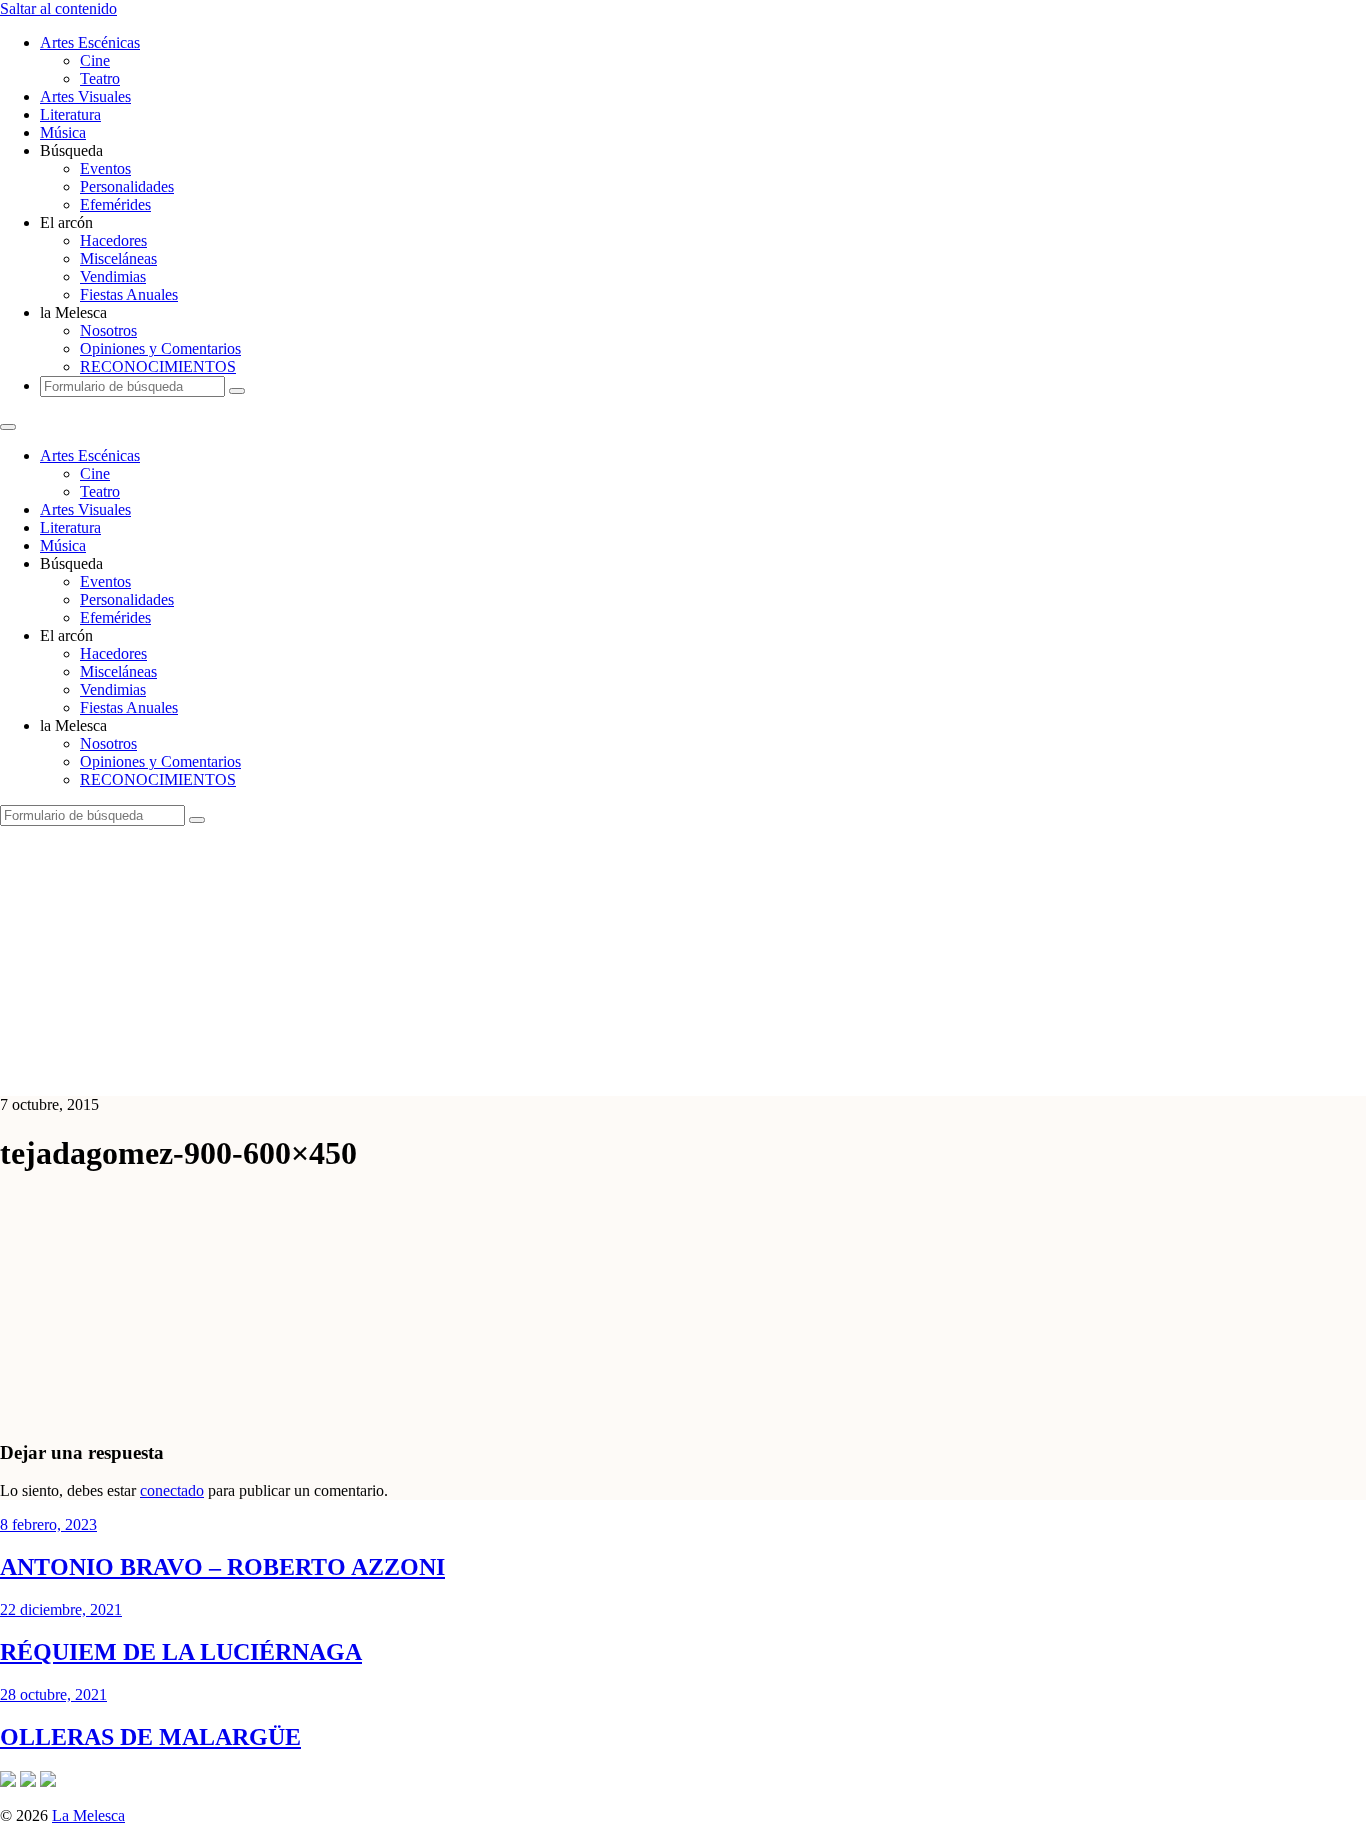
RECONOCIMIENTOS (158, 366)
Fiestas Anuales (129, 294)
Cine (95, 60)
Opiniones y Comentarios (160, 348)
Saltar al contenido (58, 8)
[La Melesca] (397, 1070)
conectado (172, 1490)
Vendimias (113, 276)
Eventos (105, 168)
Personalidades (127, 186)
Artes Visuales (85, 96)
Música (63, 132)
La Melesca (88, 1815)
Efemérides (115, 204)
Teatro (100, 78)
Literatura (70, 114)
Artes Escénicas (90, 42)
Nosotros (108, 330)
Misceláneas (118, 258)
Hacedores (113, 240)
